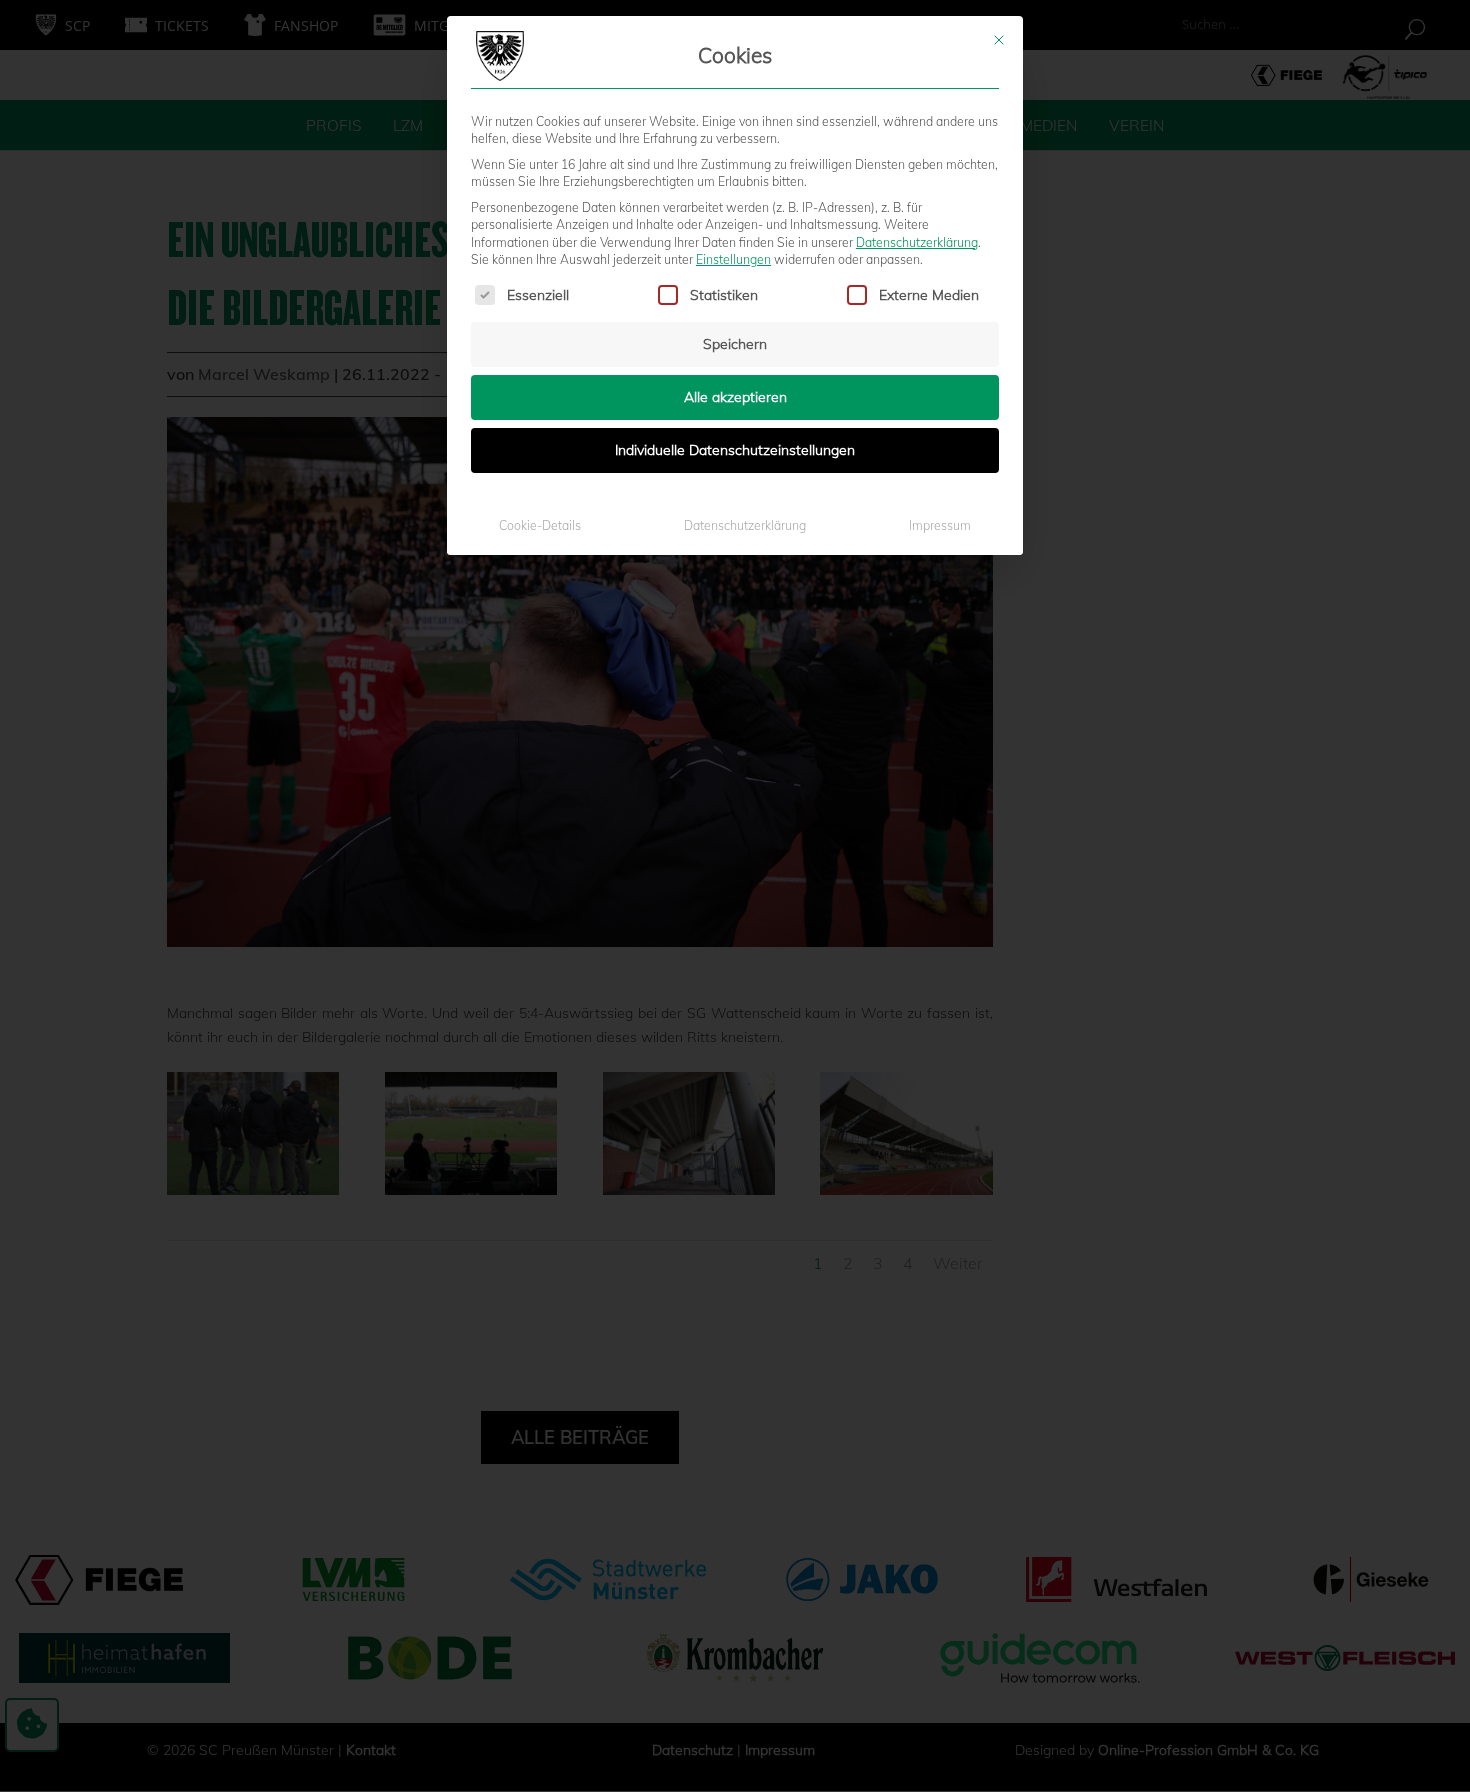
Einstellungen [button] (733, 259)
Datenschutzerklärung (917, 242)
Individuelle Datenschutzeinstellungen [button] (735, 450)
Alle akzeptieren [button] (735, 397)
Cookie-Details (540, 525)
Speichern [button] (735, 344)
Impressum (940, 525)
